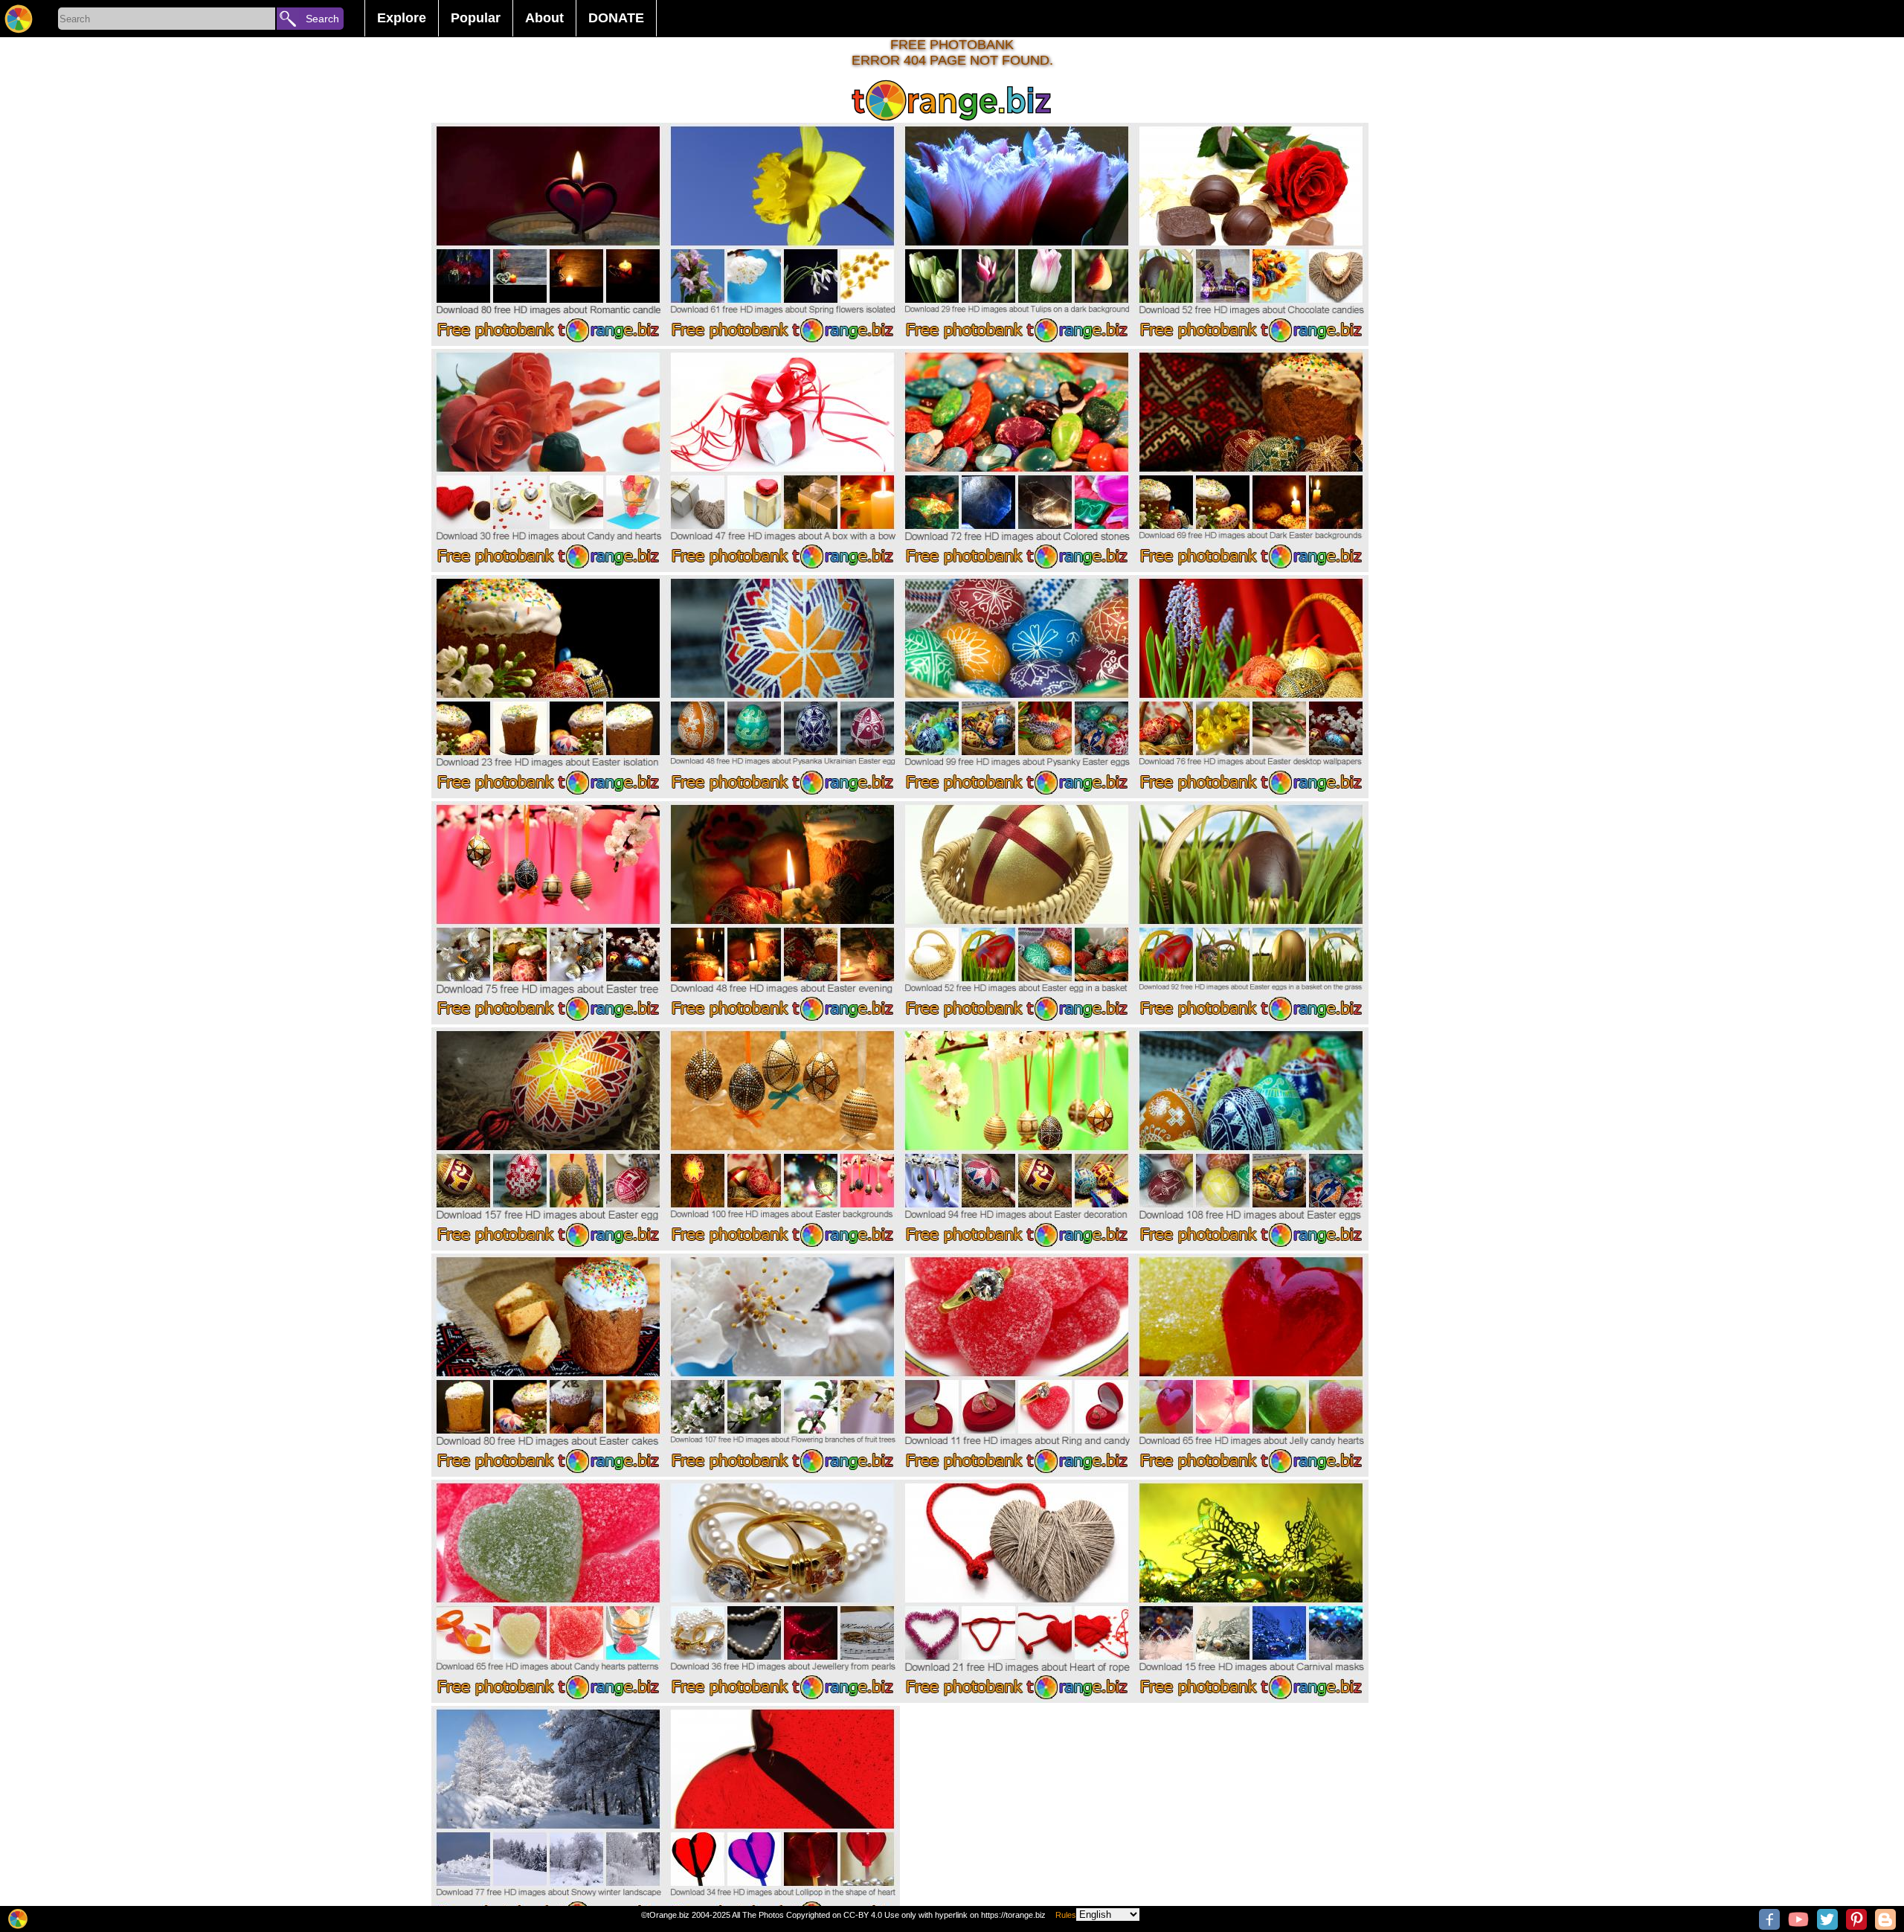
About (544, 18)
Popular (476, 18)
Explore (402, 18)
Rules (1066, 1915)
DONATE (616, 18)
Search (322, 19)
